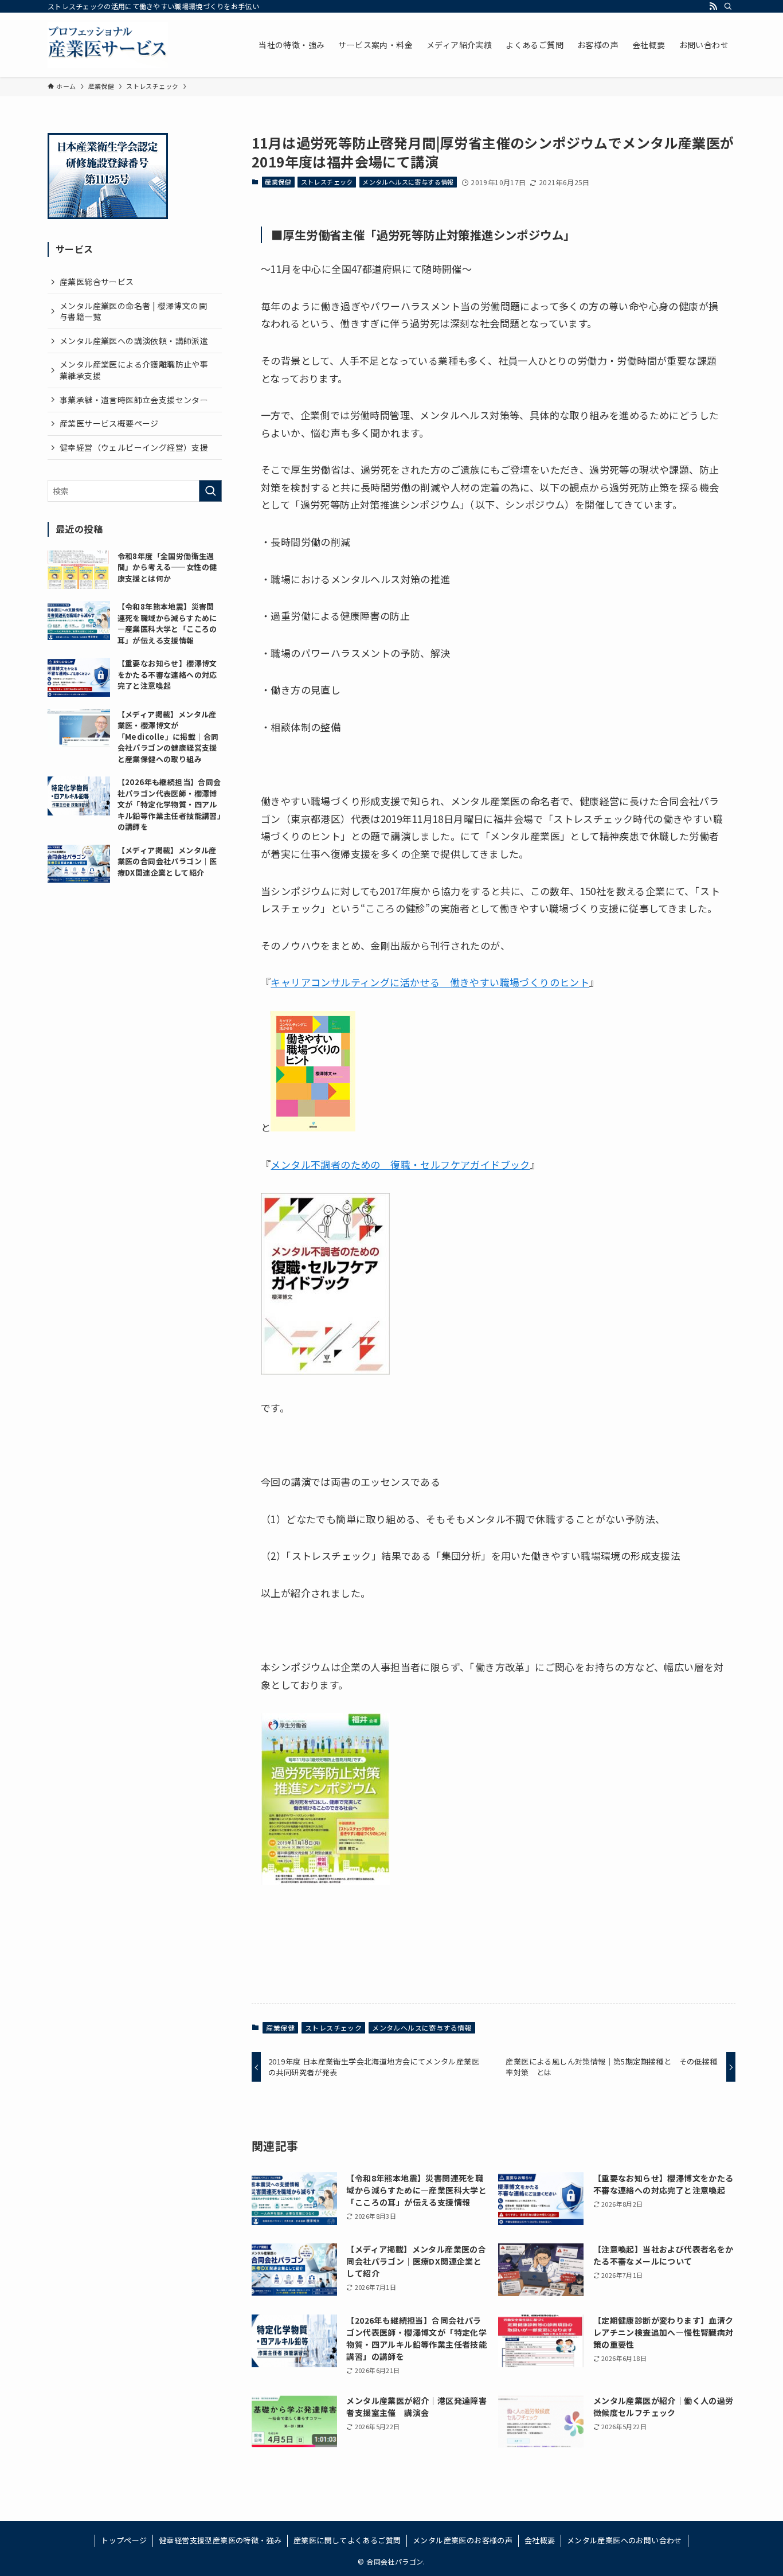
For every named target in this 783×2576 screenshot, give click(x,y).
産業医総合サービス (97, 282)
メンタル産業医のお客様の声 (463, 2540)
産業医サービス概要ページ (109, 423)
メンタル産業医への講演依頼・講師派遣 (134, 341)
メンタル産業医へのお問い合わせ (625, 2540)
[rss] (713, 6)
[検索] (728, 6)
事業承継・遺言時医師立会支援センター (134, 400)
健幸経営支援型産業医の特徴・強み (220, 2540)
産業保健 (278, 182)
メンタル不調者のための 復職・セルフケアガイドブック (400, 1164)
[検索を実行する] (210, 491)
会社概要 (540, 2540)
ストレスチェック (327, 182)
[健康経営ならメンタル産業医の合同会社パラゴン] (108, 45)
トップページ (124, 2540)
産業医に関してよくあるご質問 (347, 2540)
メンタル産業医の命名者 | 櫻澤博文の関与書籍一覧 (133, 311)
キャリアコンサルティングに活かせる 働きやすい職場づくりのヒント (430, 982)
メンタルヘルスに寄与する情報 (408, 182)
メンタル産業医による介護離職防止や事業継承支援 (134, 370)
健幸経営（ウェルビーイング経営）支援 (134, 447)
